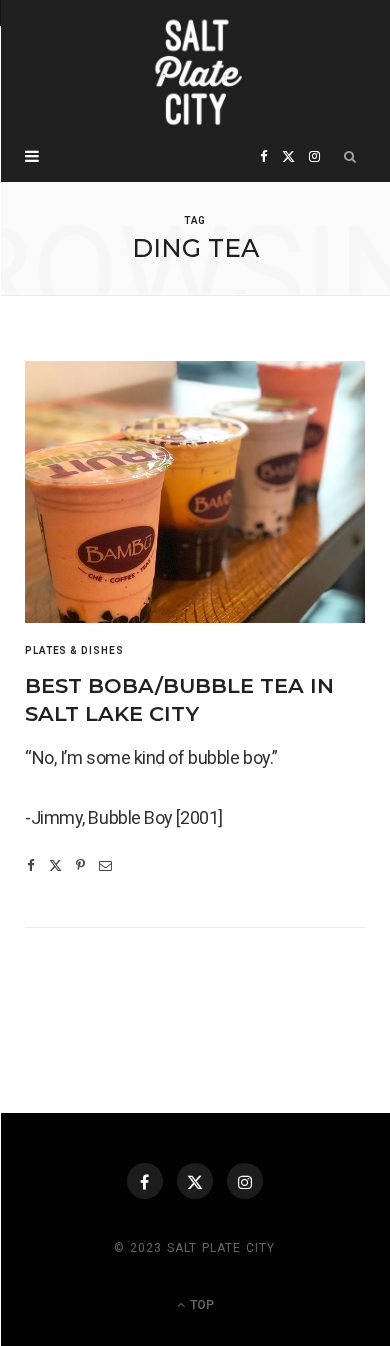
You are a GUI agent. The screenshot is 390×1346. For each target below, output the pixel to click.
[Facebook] (31, 865)
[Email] (105, 865)
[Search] (350, 157)
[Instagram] (245, 1181)
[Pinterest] (80, 865)
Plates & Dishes (74, 650)
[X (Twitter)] (195, 1181)
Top (200, 1305)
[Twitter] (55, 865)
